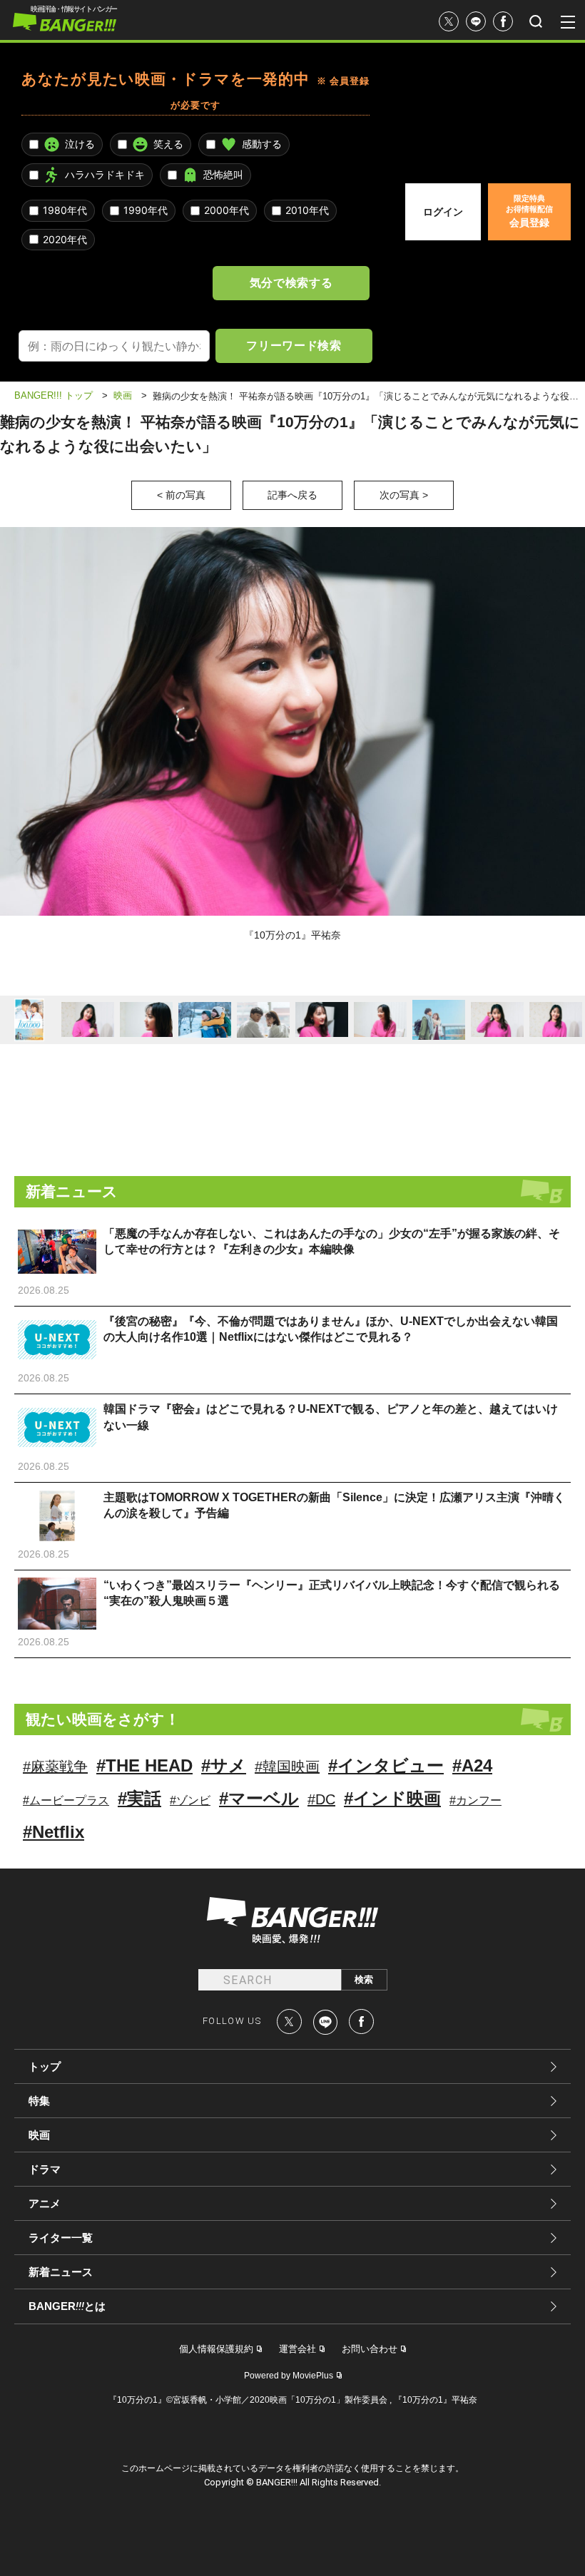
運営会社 (297, 2349)
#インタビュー (386, 1765)
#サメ (224, 1765)
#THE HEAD (144, 1765)
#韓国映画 (287, 1767)
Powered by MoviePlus (289, 2376)
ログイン (443, 212)
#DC (321, 1799)
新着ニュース (61, 2272)
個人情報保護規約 (216, 2349)
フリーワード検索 (294, 345)
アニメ (45, 2203)
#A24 (472, 1765)
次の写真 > (404, 495)
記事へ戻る (292, 495)
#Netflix (54, 1832)
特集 (39, 2101)
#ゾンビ (190, 1800)
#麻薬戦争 (55, 1767)
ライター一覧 (61, 2238)
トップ (45, 2066)
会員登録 (529, 211)
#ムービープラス (66, 1800)
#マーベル (259, 1798)
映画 (39, 2135)
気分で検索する (291, 282)
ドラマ (45, 2169)
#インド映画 (392, 1798)
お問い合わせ (370, 2349)
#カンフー (475, 1800)
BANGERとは (67, 2306)
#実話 (139, 1798)
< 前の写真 (181, 495)
